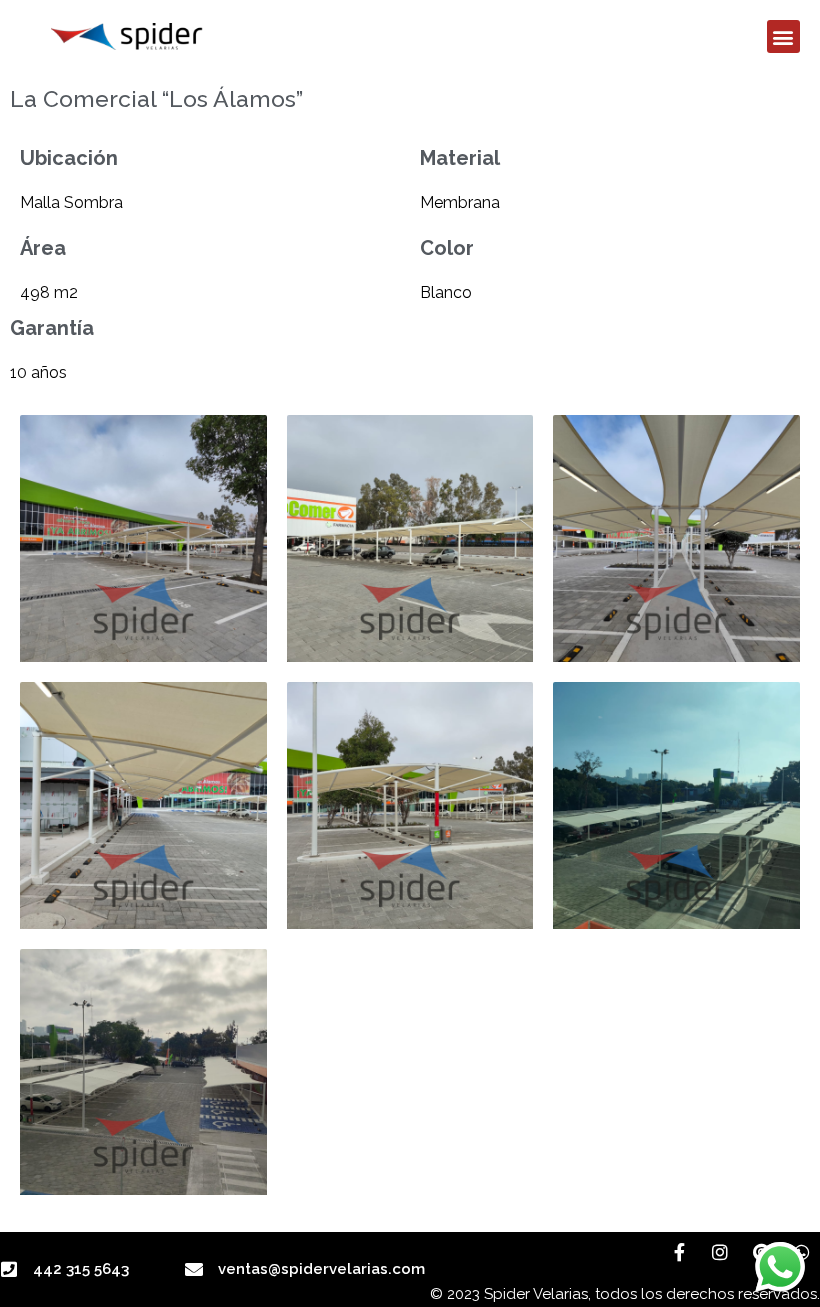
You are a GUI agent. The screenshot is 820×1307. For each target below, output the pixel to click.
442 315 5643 (81, 1269)
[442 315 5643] (9, 1269)
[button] (783, 36)
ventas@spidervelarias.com (321, 1269)
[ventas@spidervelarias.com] (194, 1269)
